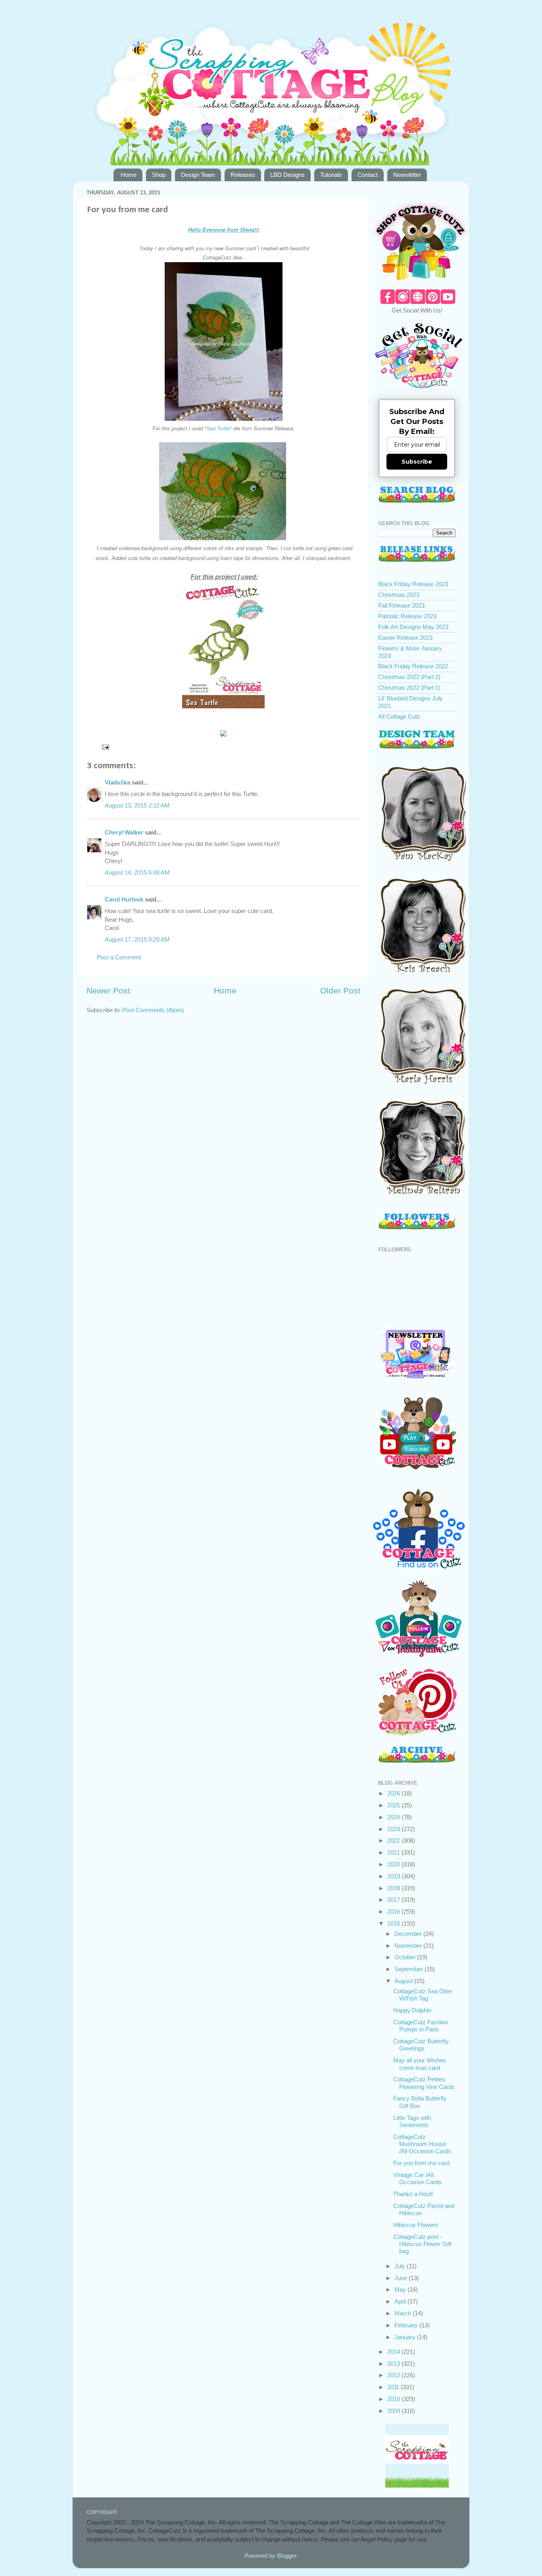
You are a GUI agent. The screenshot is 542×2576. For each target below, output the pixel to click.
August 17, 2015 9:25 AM (137, 939)
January (406, 2337)
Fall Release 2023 (401, 605)
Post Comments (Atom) (153, 1010)
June (402, 2278)
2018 (394, 1888)
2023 (394, 1829)
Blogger (287, 2556)
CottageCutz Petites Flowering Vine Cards (424, 2083)
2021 (394, 1852)
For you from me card (421, 2163)
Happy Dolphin (412, 2010)
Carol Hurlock (124, 899)
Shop (159, 175)
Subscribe (417, 462)
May (401, 2289)
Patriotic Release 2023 (407, 616)
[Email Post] (105, 747)
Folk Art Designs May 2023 (413, 627)
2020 (394, 1864)
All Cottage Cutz (399, 716)
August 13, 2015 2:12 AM (137, 805)
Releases (243, 175)
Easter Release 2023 (405, 638)
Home (129, 175)
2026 (394, 1793)
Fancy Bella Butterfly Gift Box (420, 2102)
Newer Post (108, 991)
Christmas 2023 (399, 595)
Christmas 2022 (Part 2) (409, 677)
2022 (394, 1840)
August (404, 1981)
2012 (394, 2375)
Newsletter (407, 175)
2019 (394, 1876)
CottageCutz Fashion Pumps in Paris (421, 2026)
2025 (394, 1805)
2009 (394, 2411)
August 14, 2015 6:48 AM (137, 872)
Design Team (198, 175)
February (407, 2325)
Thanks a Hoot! (413, 2194)
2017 (394, 1900)
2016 (394, 1911)
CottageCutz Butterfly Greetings (421, 2045)
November (409, 1946)
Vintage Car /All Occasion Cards (417, 2178)
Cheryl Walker (124, 832)
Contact (368, 175)
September (409, 1969)
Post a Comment (119, 957)
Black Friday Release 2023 (413, 584)
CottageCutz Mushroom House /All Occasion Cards (422, 2144)
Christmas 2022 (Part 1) (409, 688)
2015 (394, 1923)
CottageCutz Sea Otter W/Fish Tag (423, 1995)
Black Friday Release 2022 (413, 666)
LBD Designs (287, 175)
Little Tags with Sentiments (412, 2121)
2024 (394, 1817)
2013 (394, 2364)
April (401, 2301)
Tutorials (331, 175)
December (409, 1934)
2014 (394, 2352)
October (406, 1957)
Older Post (340, 991)
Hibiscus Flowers (416, 2225)
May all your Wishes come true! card (420, 2064)
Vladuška (117, 782)
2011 (394, 2387)
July (401, 2266)
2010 (394, 2399)
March (404, 2313)
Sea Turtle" (219, 428)
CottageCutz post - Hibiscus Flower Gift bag (422, 2244)
